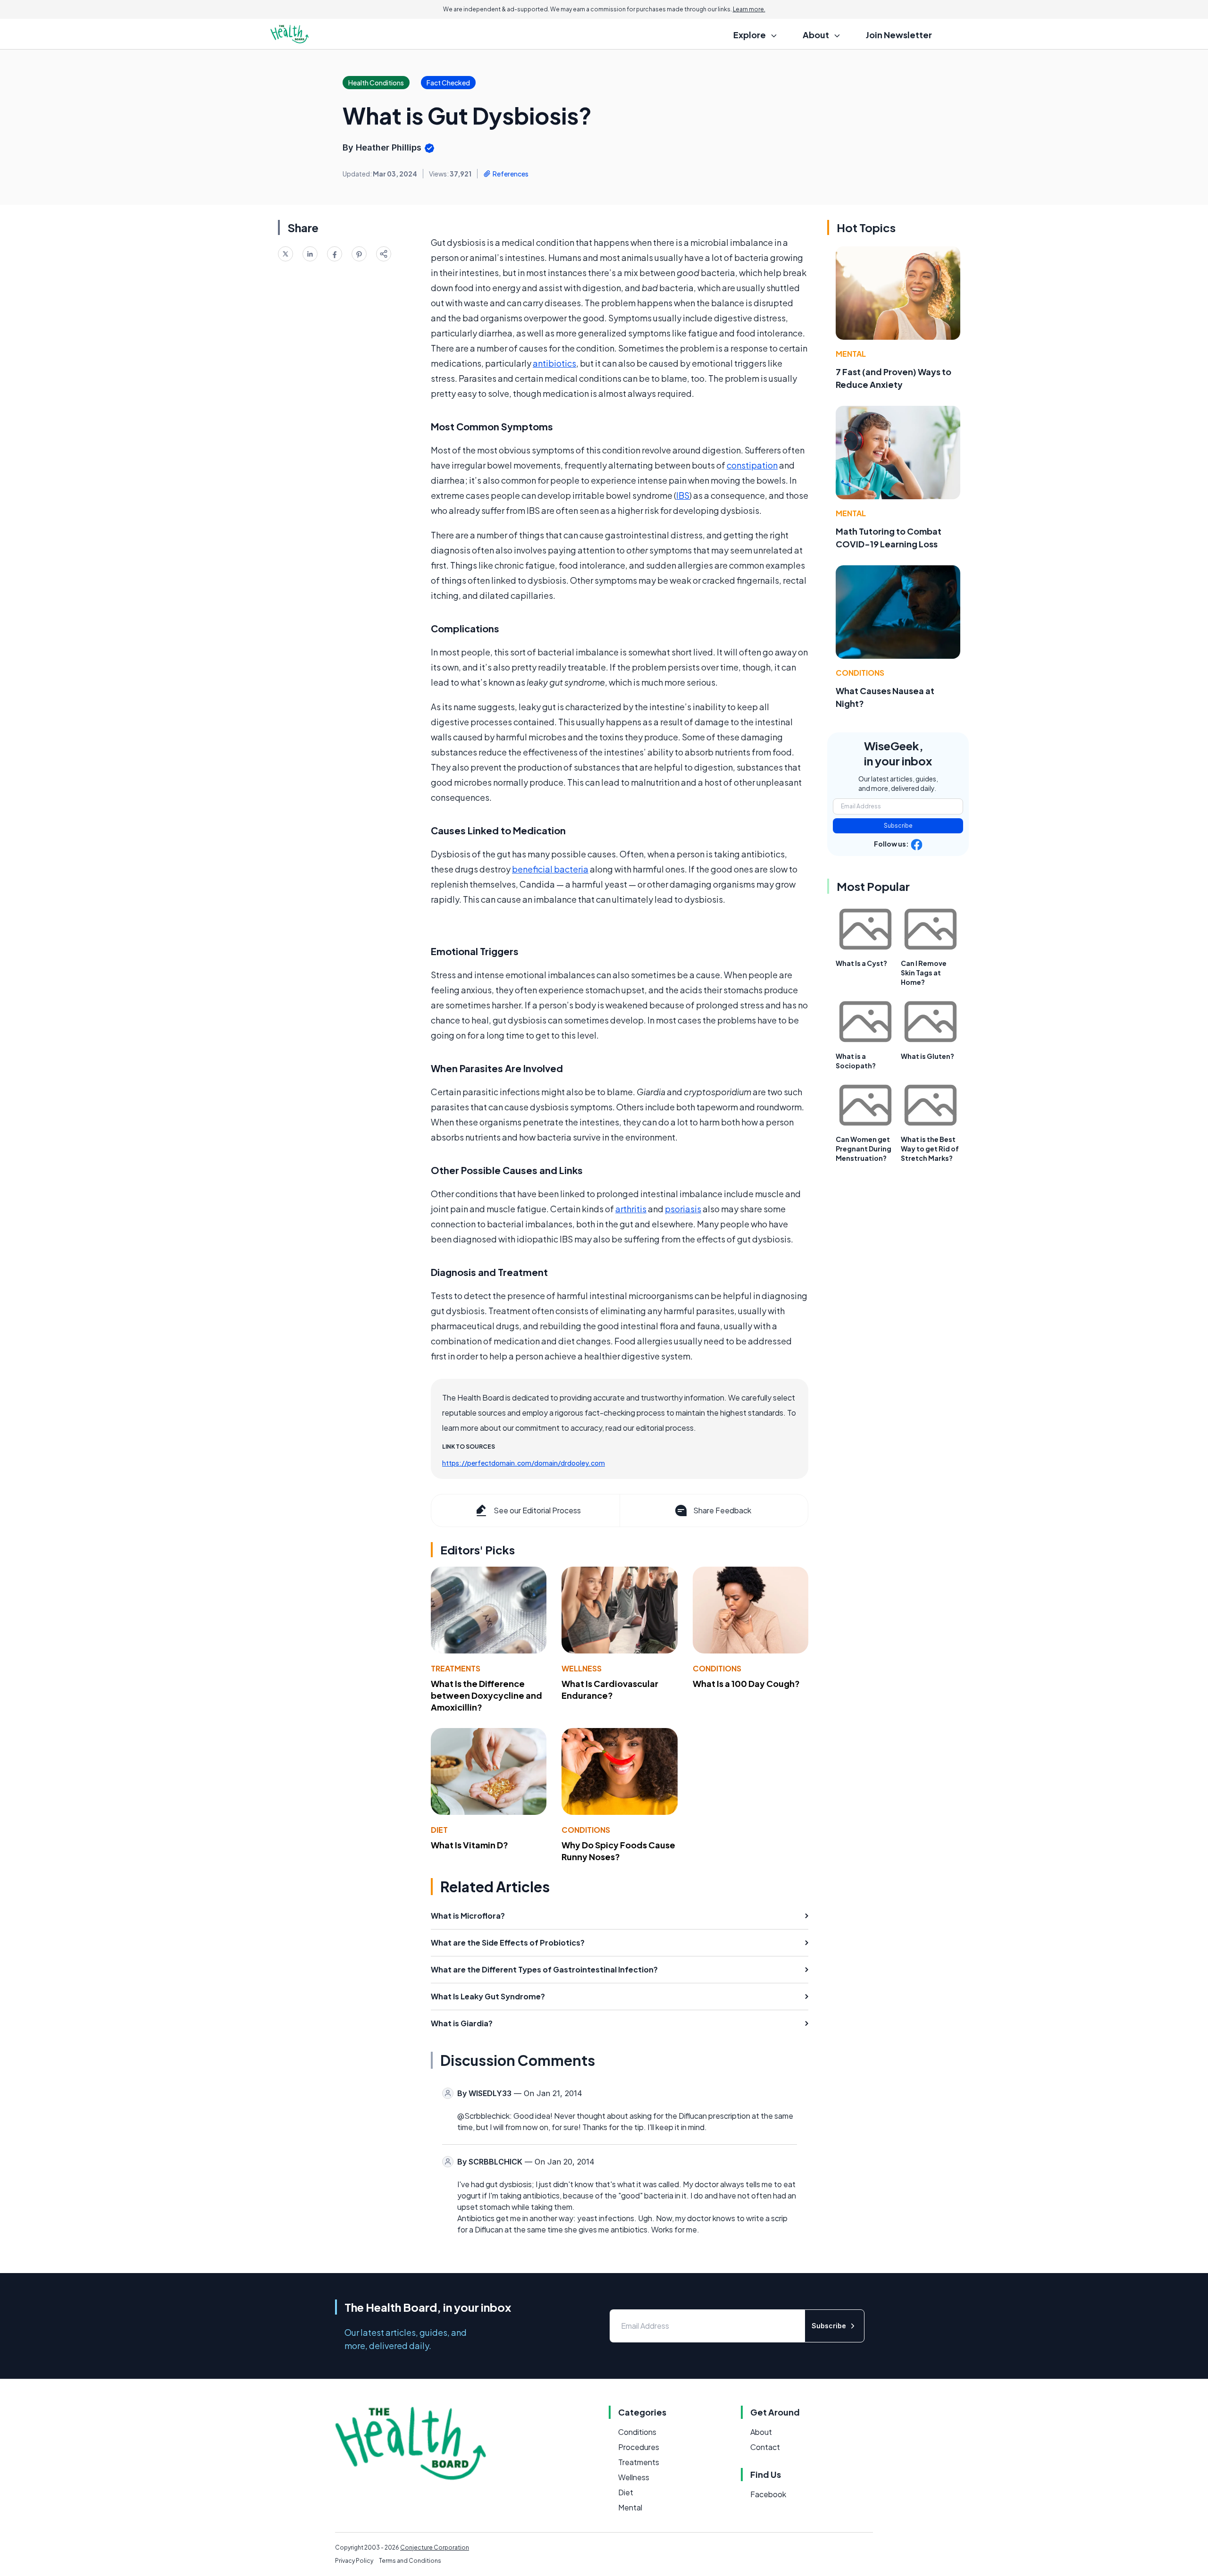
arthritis (631, 1209)
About (761, 2432)
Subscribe (898, 826)
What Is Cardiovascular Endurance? (610, 1689)
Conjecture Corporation (435, 2547)
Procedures (639, 2447)
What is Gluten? (927, 1056)
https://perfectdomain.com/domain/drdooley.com (524, 1463)
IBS (683, 495)
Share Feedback (722, 1510)
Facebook (768, 2494)
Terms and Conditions (410, 2561)
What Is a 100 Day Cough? (746, 1683)
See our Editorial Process (537, 1510)
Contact (765, 2447)
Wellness (582, 1668)
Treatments (456, 1668)
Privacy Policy (354, 2561)
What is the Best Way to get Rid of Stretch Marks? (930, 1149)
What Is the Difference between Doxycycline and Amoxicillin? (487, 1695)
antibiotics (554, 363)
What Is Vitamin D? (470, 1845)
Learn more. (749, 9)
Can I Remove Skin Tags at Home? (924, 973)
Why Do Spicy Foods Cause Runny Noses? (618, 1851)
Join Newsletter (899, 35)
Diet (439, 1830)
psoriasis (683, 1209)
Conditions (717, 1668)
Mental (851, 354)
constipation (752, 465)
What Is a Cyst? (861, 963)
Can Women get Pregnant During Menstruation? (864, 1149)
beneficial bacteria (550, 869)
